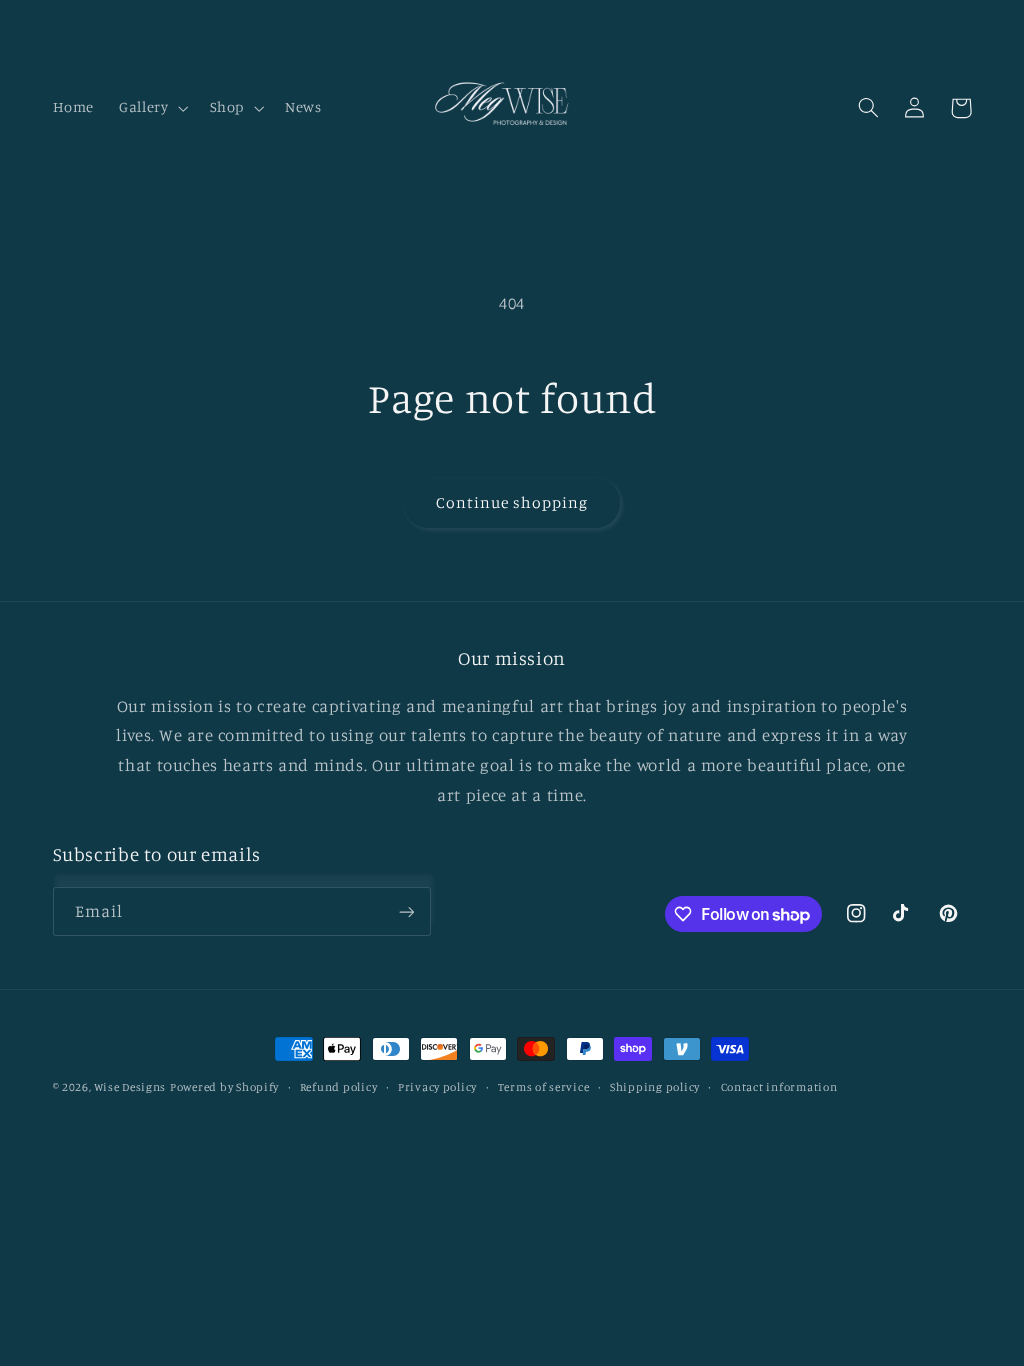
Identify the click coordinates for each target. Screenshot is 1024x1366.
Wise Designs (130, 1087)
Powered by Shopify (224, 1087)
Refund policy (339, 1087)
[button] (152, 108)
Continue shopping (512, 502)
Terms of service (544, 1087)
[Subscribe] (406, 911)
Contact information (779, 1087)
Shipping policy (655, 1087)
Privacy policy (437, 1087)
